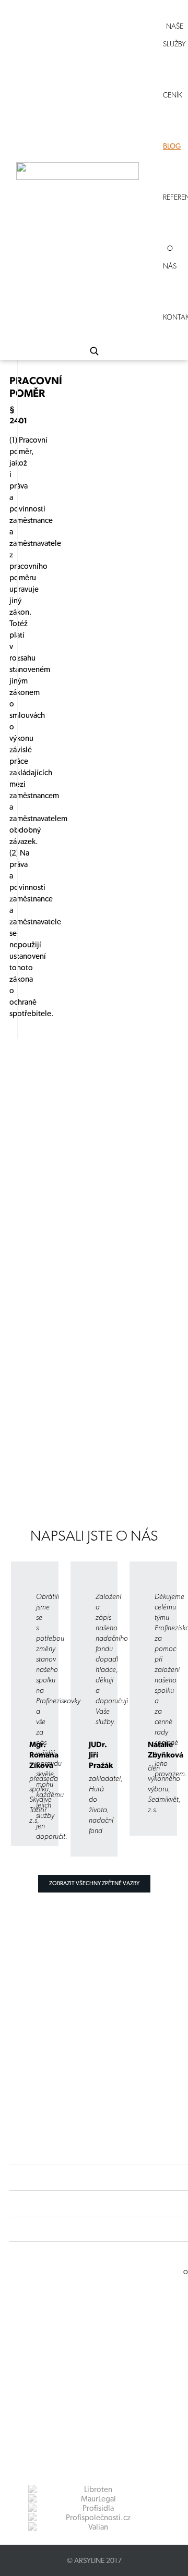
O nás (170, 257)
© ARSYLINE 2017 (94, 2560)
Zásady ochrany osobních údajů (80, 2366)
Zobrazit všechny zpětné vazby (94, 1883)
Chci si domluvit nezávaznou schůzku (67, 1453)
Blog (172, 146)
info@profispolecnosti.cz (91, 2347)
